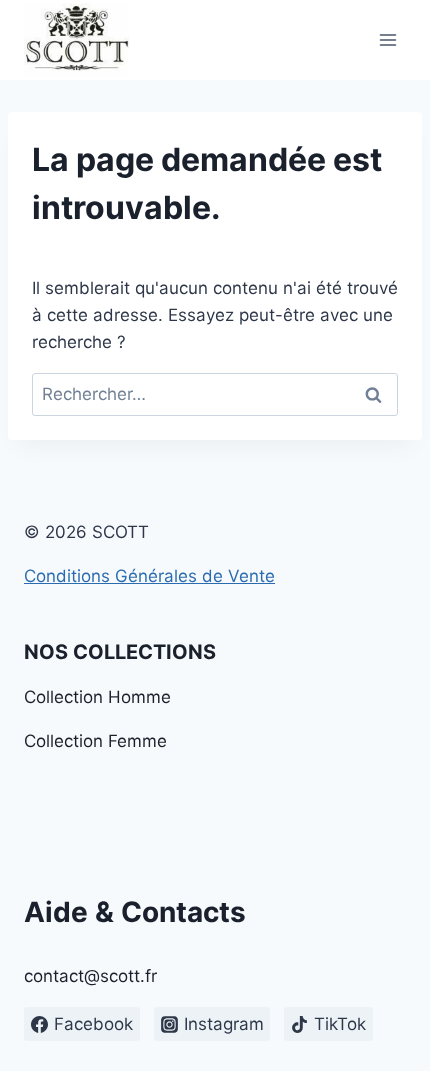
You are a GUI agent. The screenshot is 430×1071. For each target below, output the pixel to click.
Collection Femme (95, 741)
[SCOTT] (76, 40)
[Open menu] (387, 39)
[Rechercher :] (215, 394)
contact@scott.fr (90, 976)
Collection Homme (97, 697)
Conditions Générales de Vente (149, 576)
